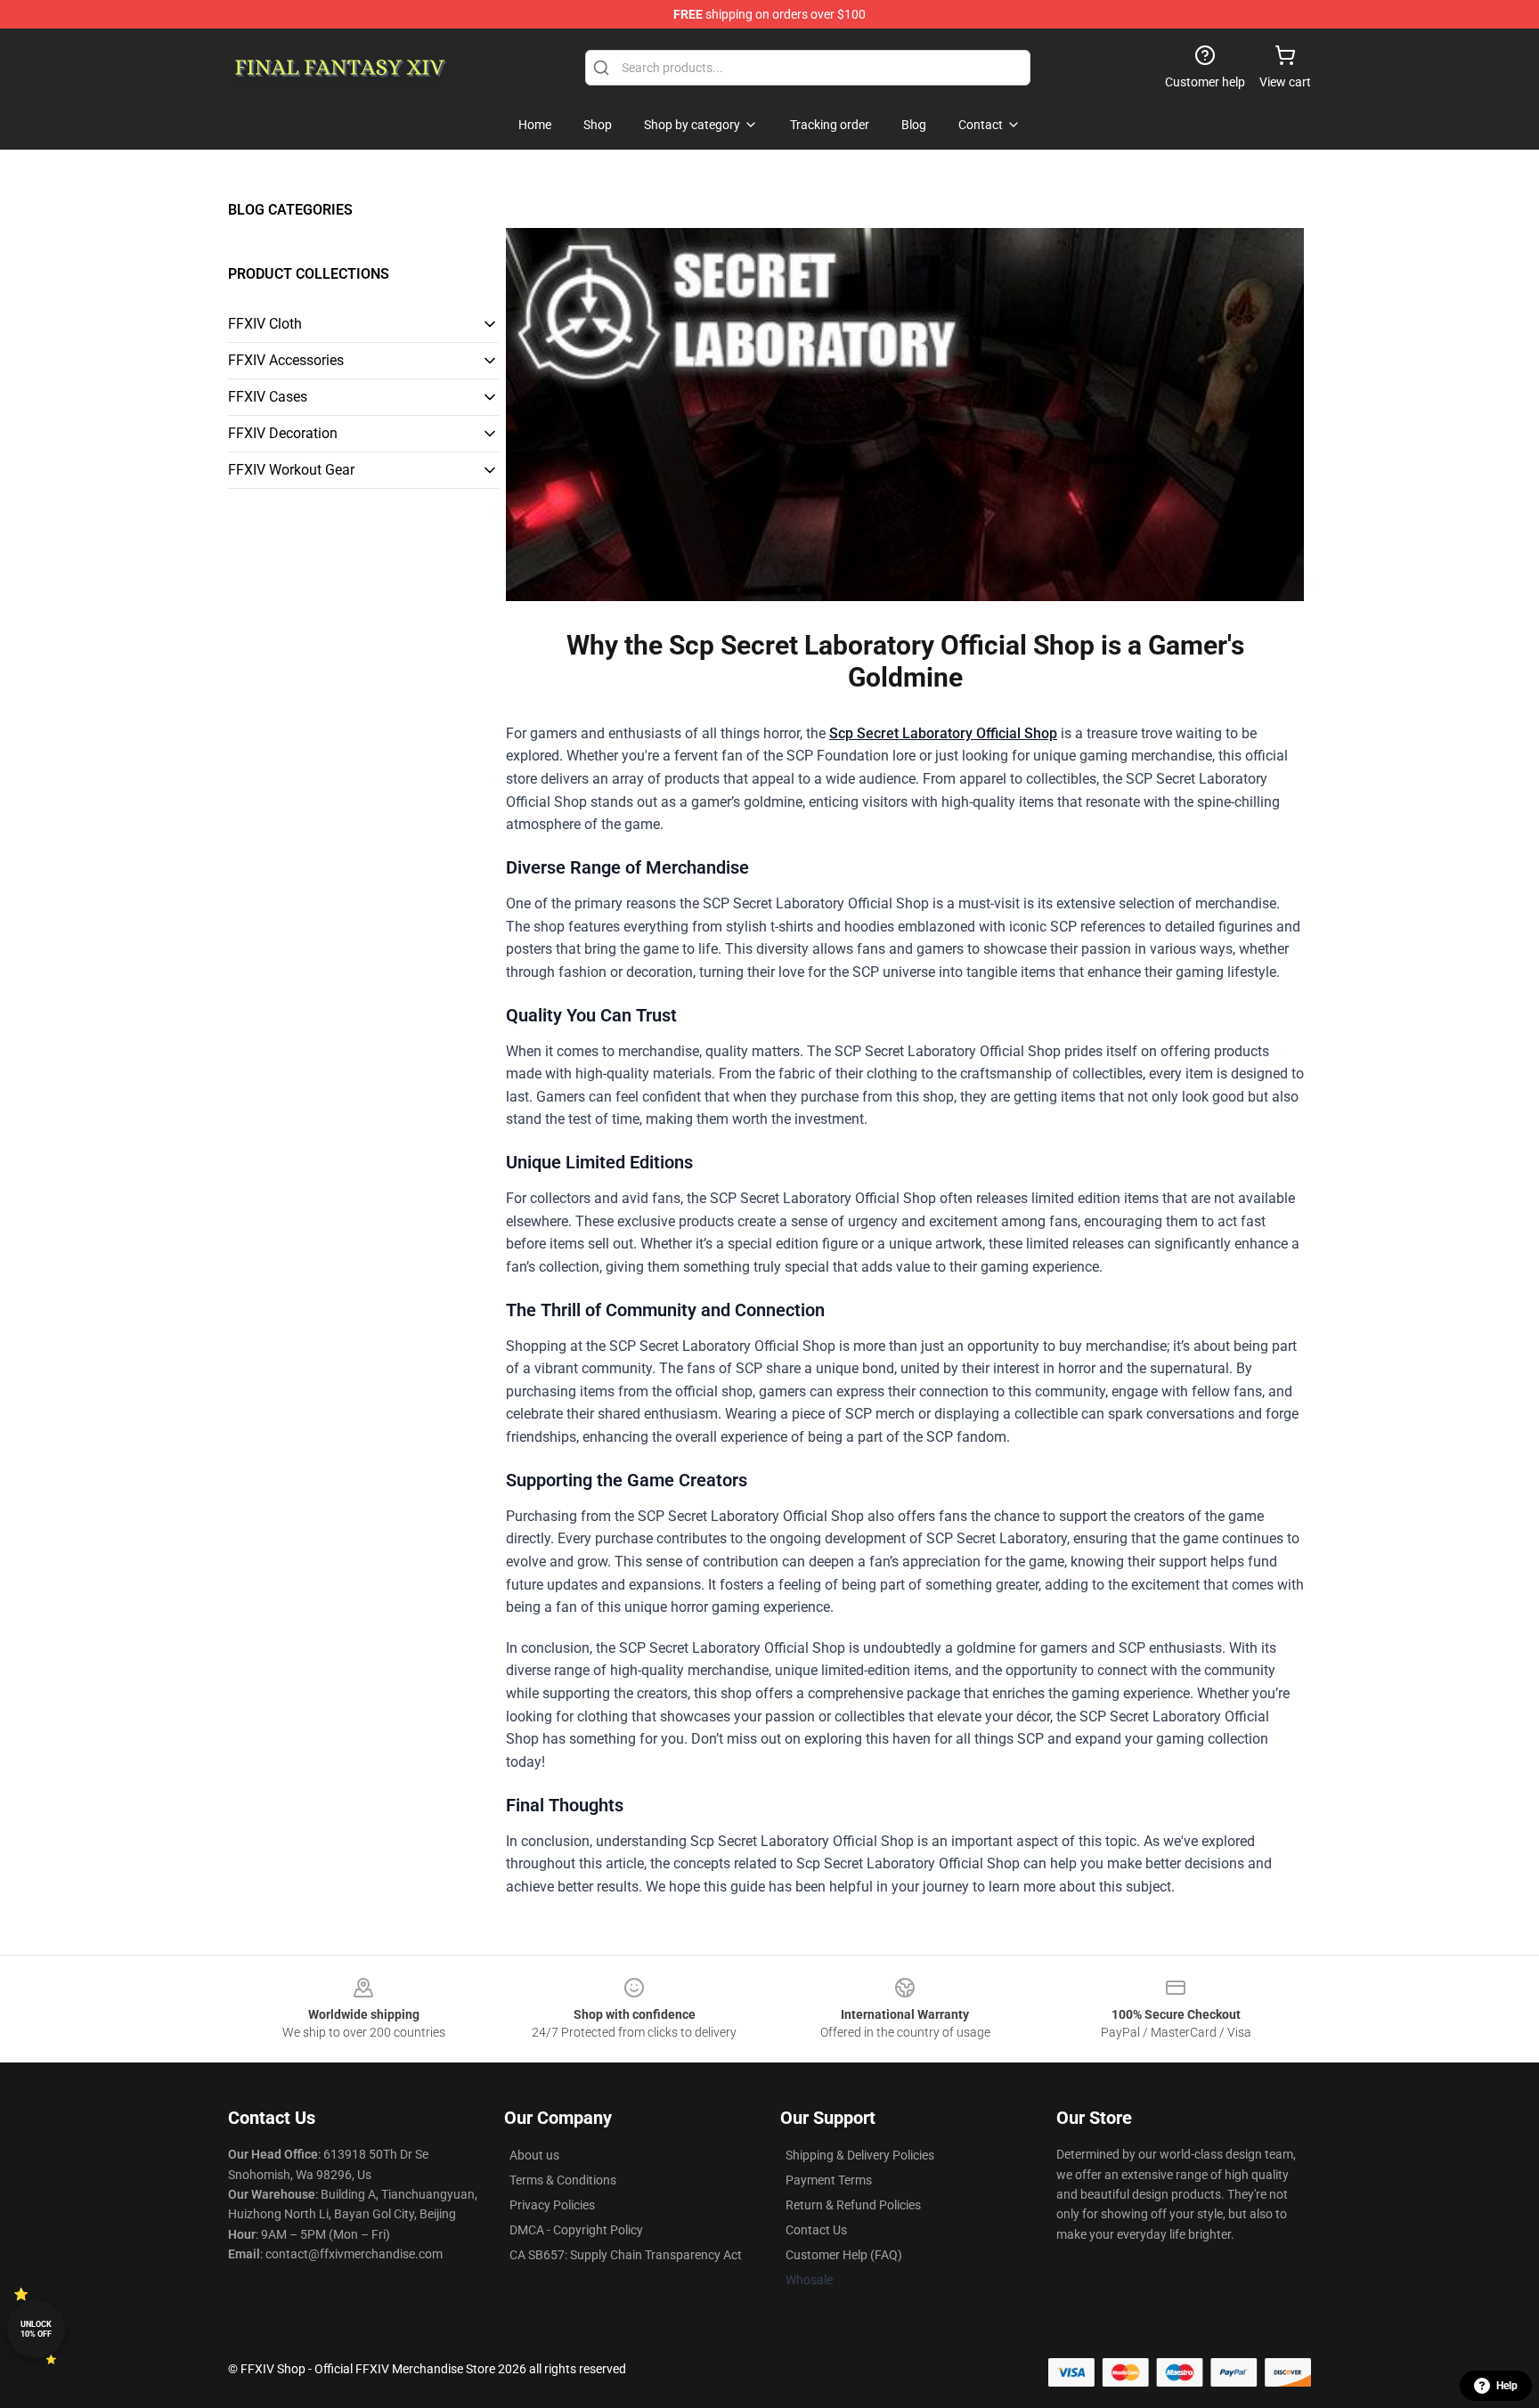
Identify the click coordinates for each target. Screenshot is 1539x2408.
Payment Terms (829, 2180)
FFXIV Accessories (286, 360)
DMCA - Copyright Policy (576, 2230)
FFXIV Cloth (265, 324)
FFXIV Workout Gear (291, 470)
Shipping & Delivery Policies (860, 2155)
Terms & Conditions (563, 2180)
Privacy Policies (552, 2205)
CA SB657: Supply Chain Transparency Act (626, 2255)
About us (534, 2155)
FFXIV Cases (268, 397)
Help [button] (1507, 2386)
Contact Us (816, 2230)
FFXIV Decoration (283, 433)
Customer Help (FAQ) (844, 2255)
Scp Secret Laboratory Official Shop (943, 733)
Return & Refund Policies (853, 2205)
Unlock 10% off (36, 2329)
